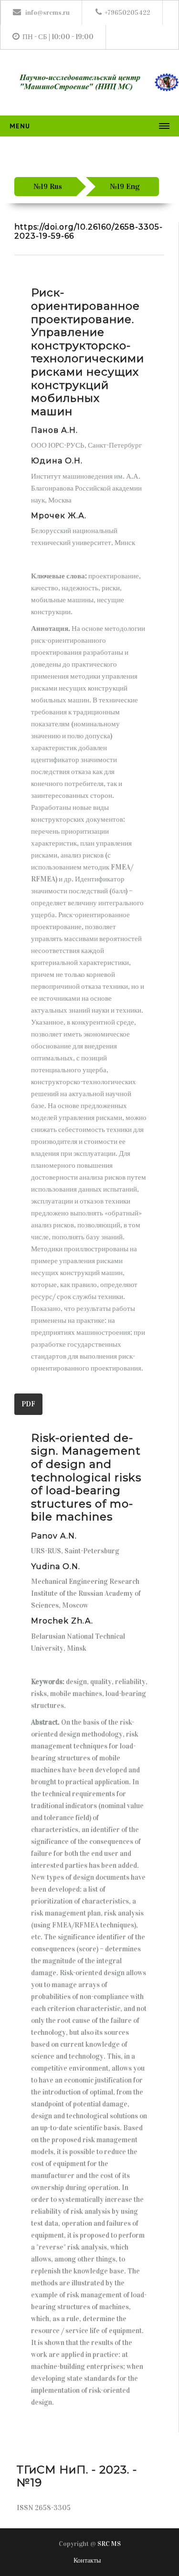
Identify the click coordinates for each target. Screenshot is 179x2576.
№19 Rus (48, 186)
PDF (28, 1404)
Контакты (87, 2560)
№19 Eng (125, 186)
